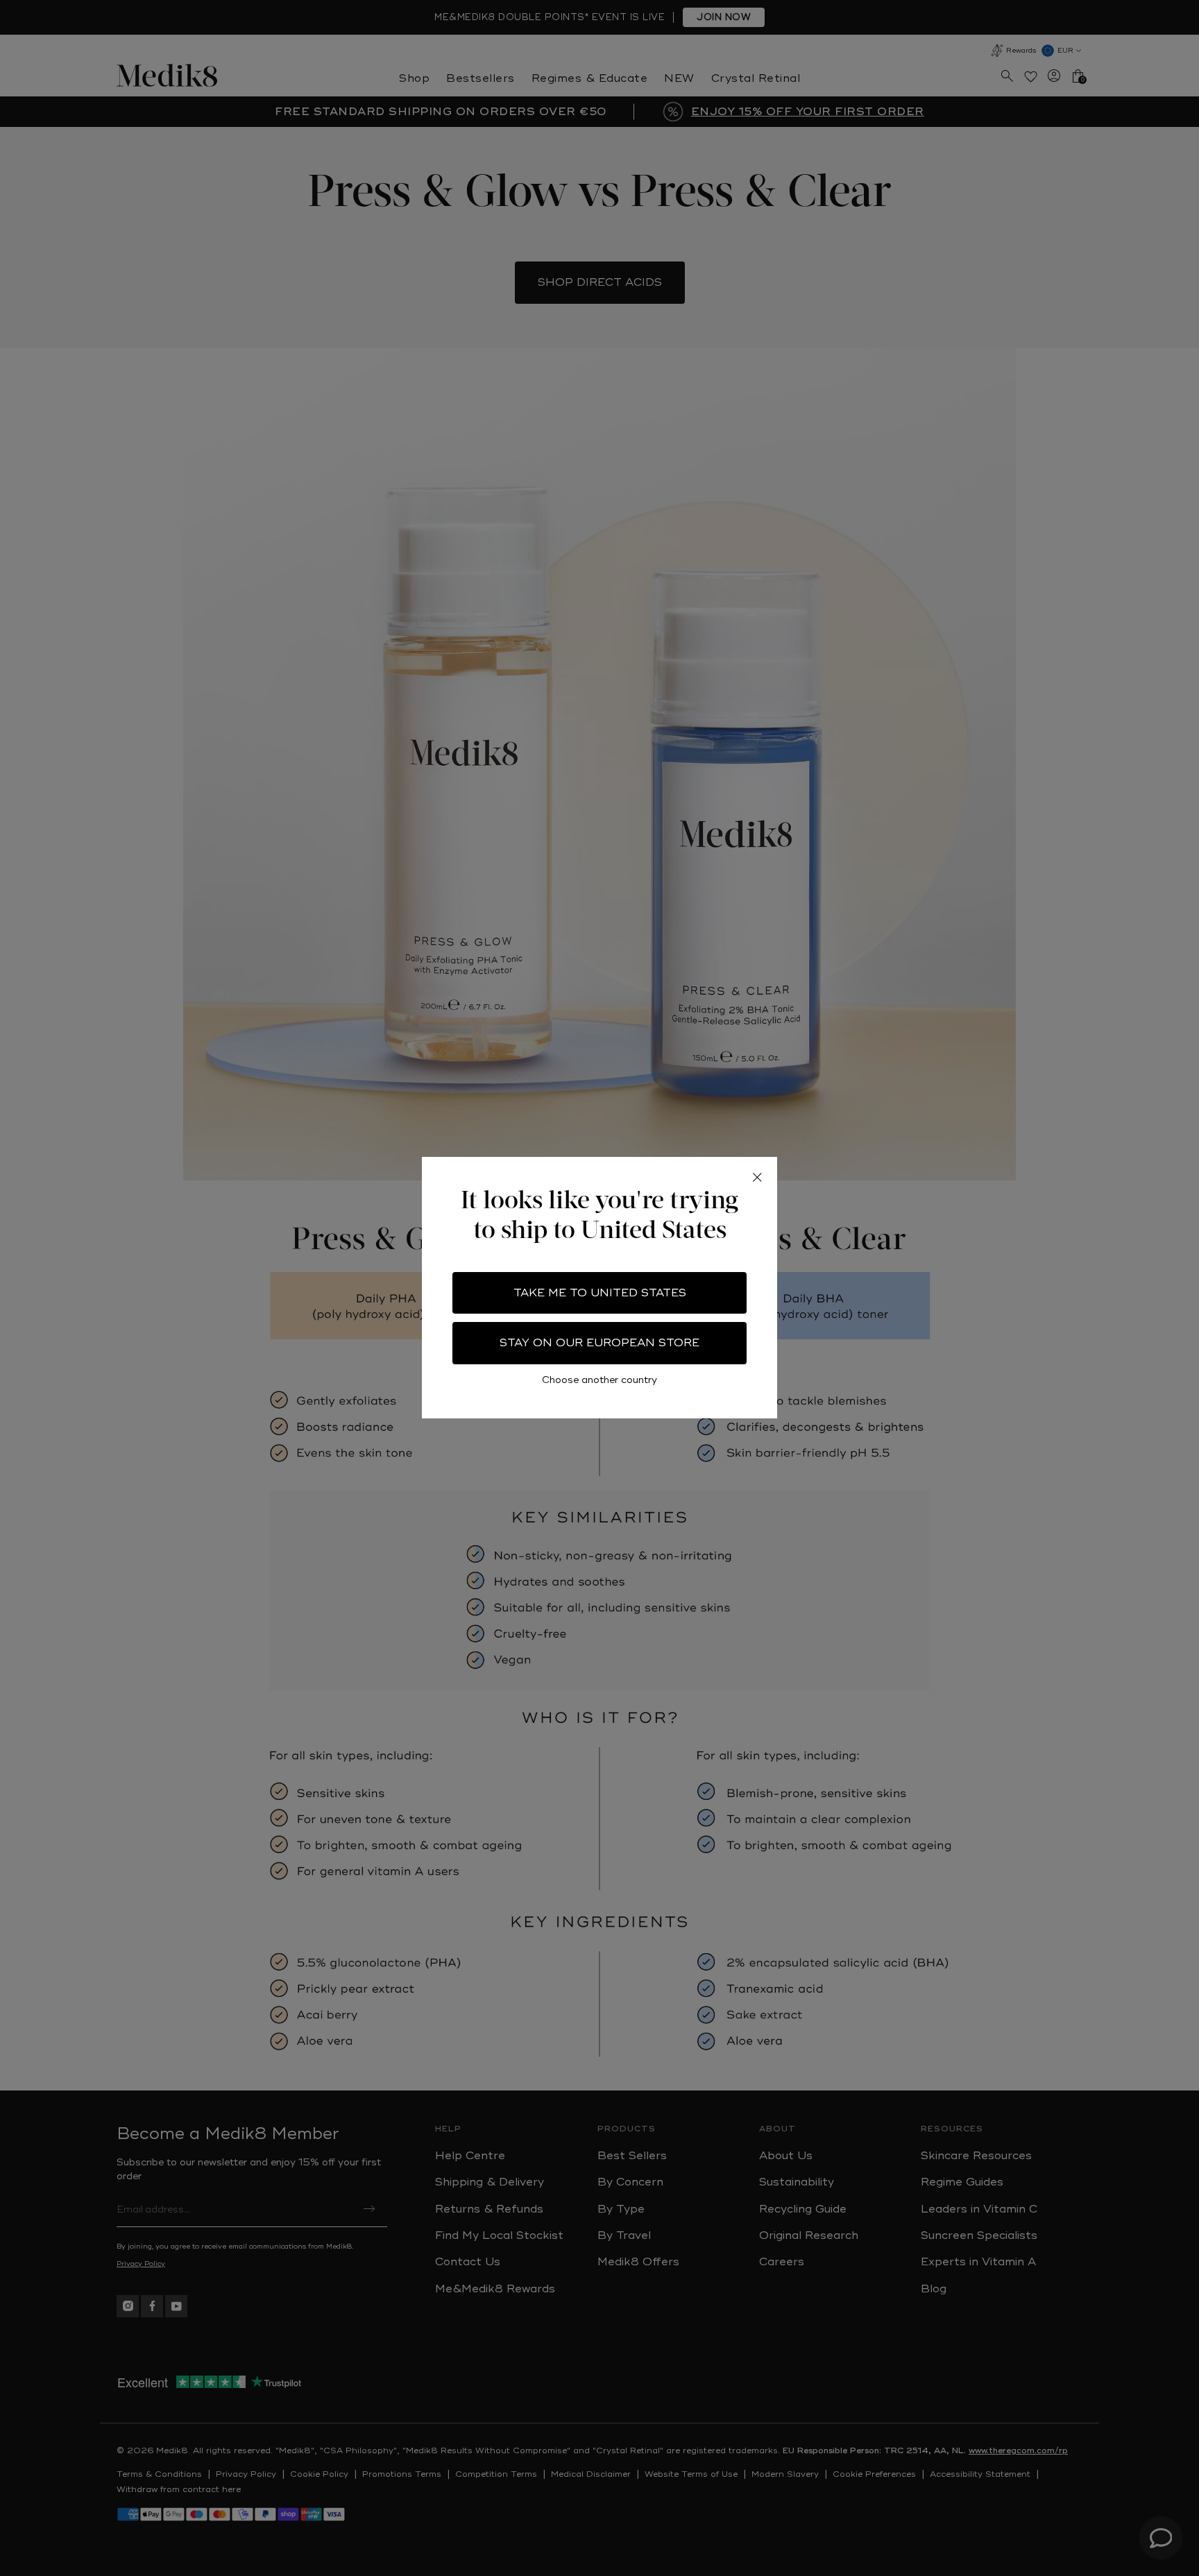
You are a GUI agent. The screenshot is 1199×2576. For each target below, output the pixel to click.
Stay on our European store (599, 1343)
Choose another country (599, 1381)
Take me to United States (600, 1293)
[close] (757, 1177)
